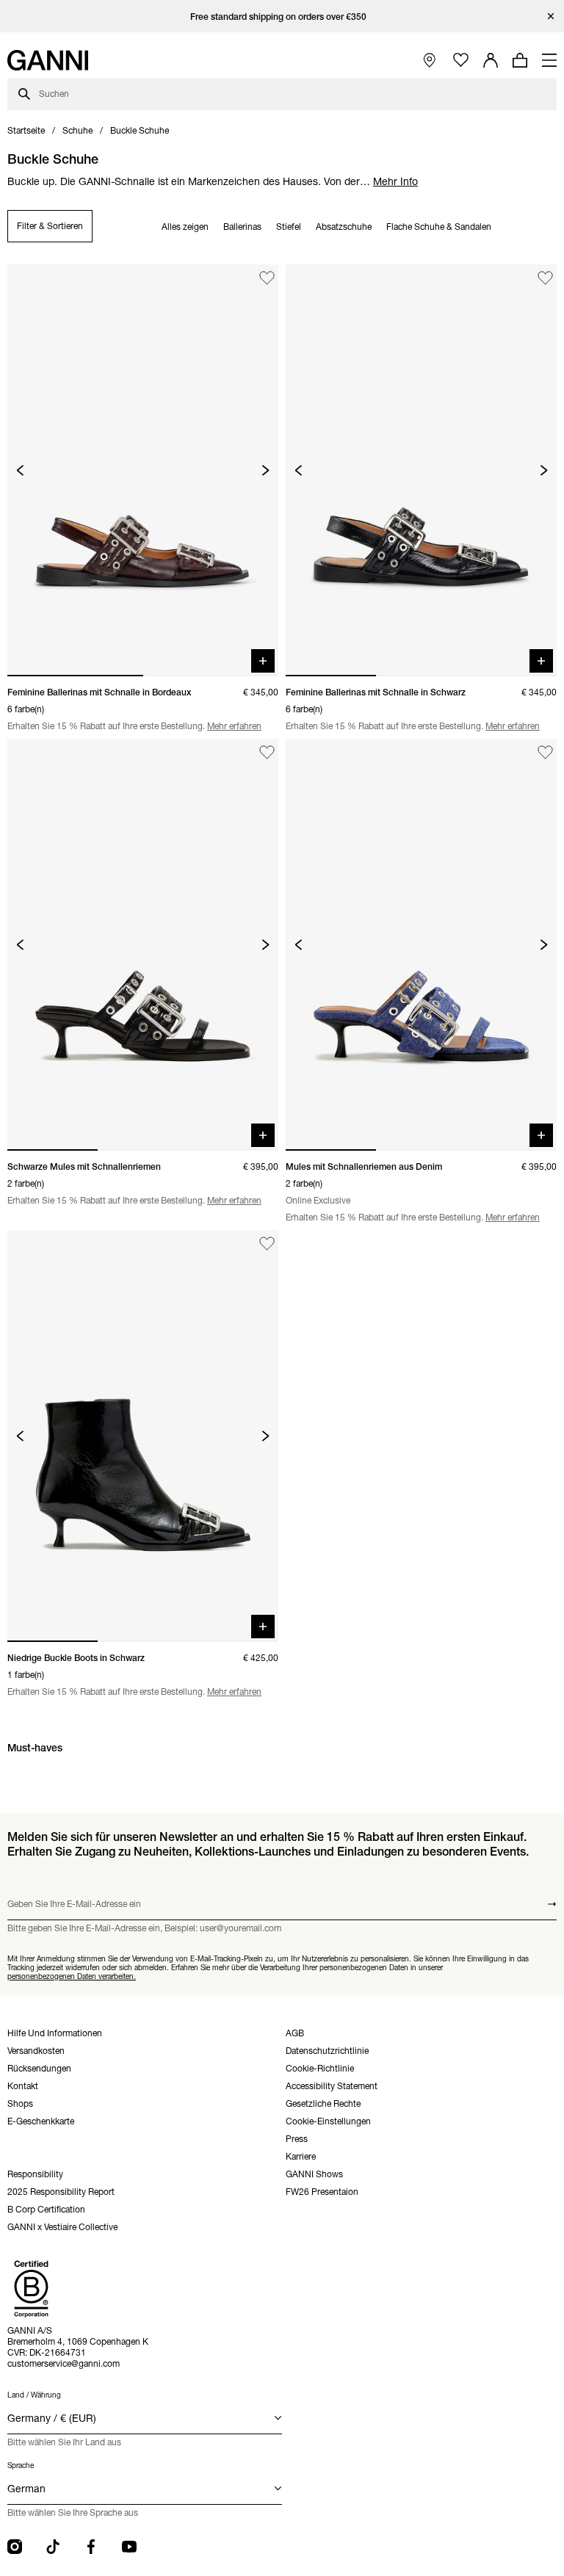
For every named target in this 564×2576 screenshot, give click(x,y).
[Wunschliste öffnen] (461, 61)
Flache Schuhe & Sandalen (439, 227)
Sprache (21, 2465)
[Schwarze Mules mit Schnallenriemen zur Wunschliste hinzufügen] (267, 752)
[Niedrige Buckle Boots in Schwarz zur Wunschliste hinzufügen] (267, 1244)
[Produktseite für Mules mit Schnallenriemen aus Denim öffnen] (421, 945)
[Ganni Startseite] (48, 60)
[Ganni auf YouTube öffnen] (129, 2547)
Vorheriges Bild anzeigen (20, 470)
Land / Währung (34, 2395)
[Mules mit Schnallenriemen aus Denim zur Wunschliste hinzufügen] (545, 752)
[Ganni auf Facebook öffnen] (91, 2547)
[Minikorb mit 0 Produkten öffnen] (520, 60)
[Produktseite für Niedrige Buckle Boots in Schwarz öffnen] (143, 1436)
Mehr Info (395, 181)
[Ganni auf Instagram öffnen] (15, 2547)
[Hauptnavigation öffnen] (549, 60)
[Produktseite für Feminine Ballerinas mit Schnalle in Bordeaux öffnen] (143, 470)
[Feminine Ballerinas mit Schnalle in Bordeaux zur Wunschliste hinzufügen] (267, 278)
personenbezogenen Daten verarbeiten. (72, 1976)
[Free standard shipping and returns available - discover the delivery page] (282, 17)
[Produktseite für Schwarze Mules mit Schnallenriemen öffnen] (143, 945)
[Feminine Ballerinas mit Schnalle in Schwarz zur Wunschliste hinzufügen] (545, 278)
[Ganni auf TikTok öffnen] (53, 2547)
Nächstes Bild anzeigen (265, 470)
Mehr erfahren (234, 726)
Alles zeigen (185, 227)
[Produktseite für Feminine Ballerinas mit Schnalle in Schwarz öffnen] (421, 470)
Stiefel (289, 227)
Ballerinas (242, 227)
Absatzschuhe (344, 227)
